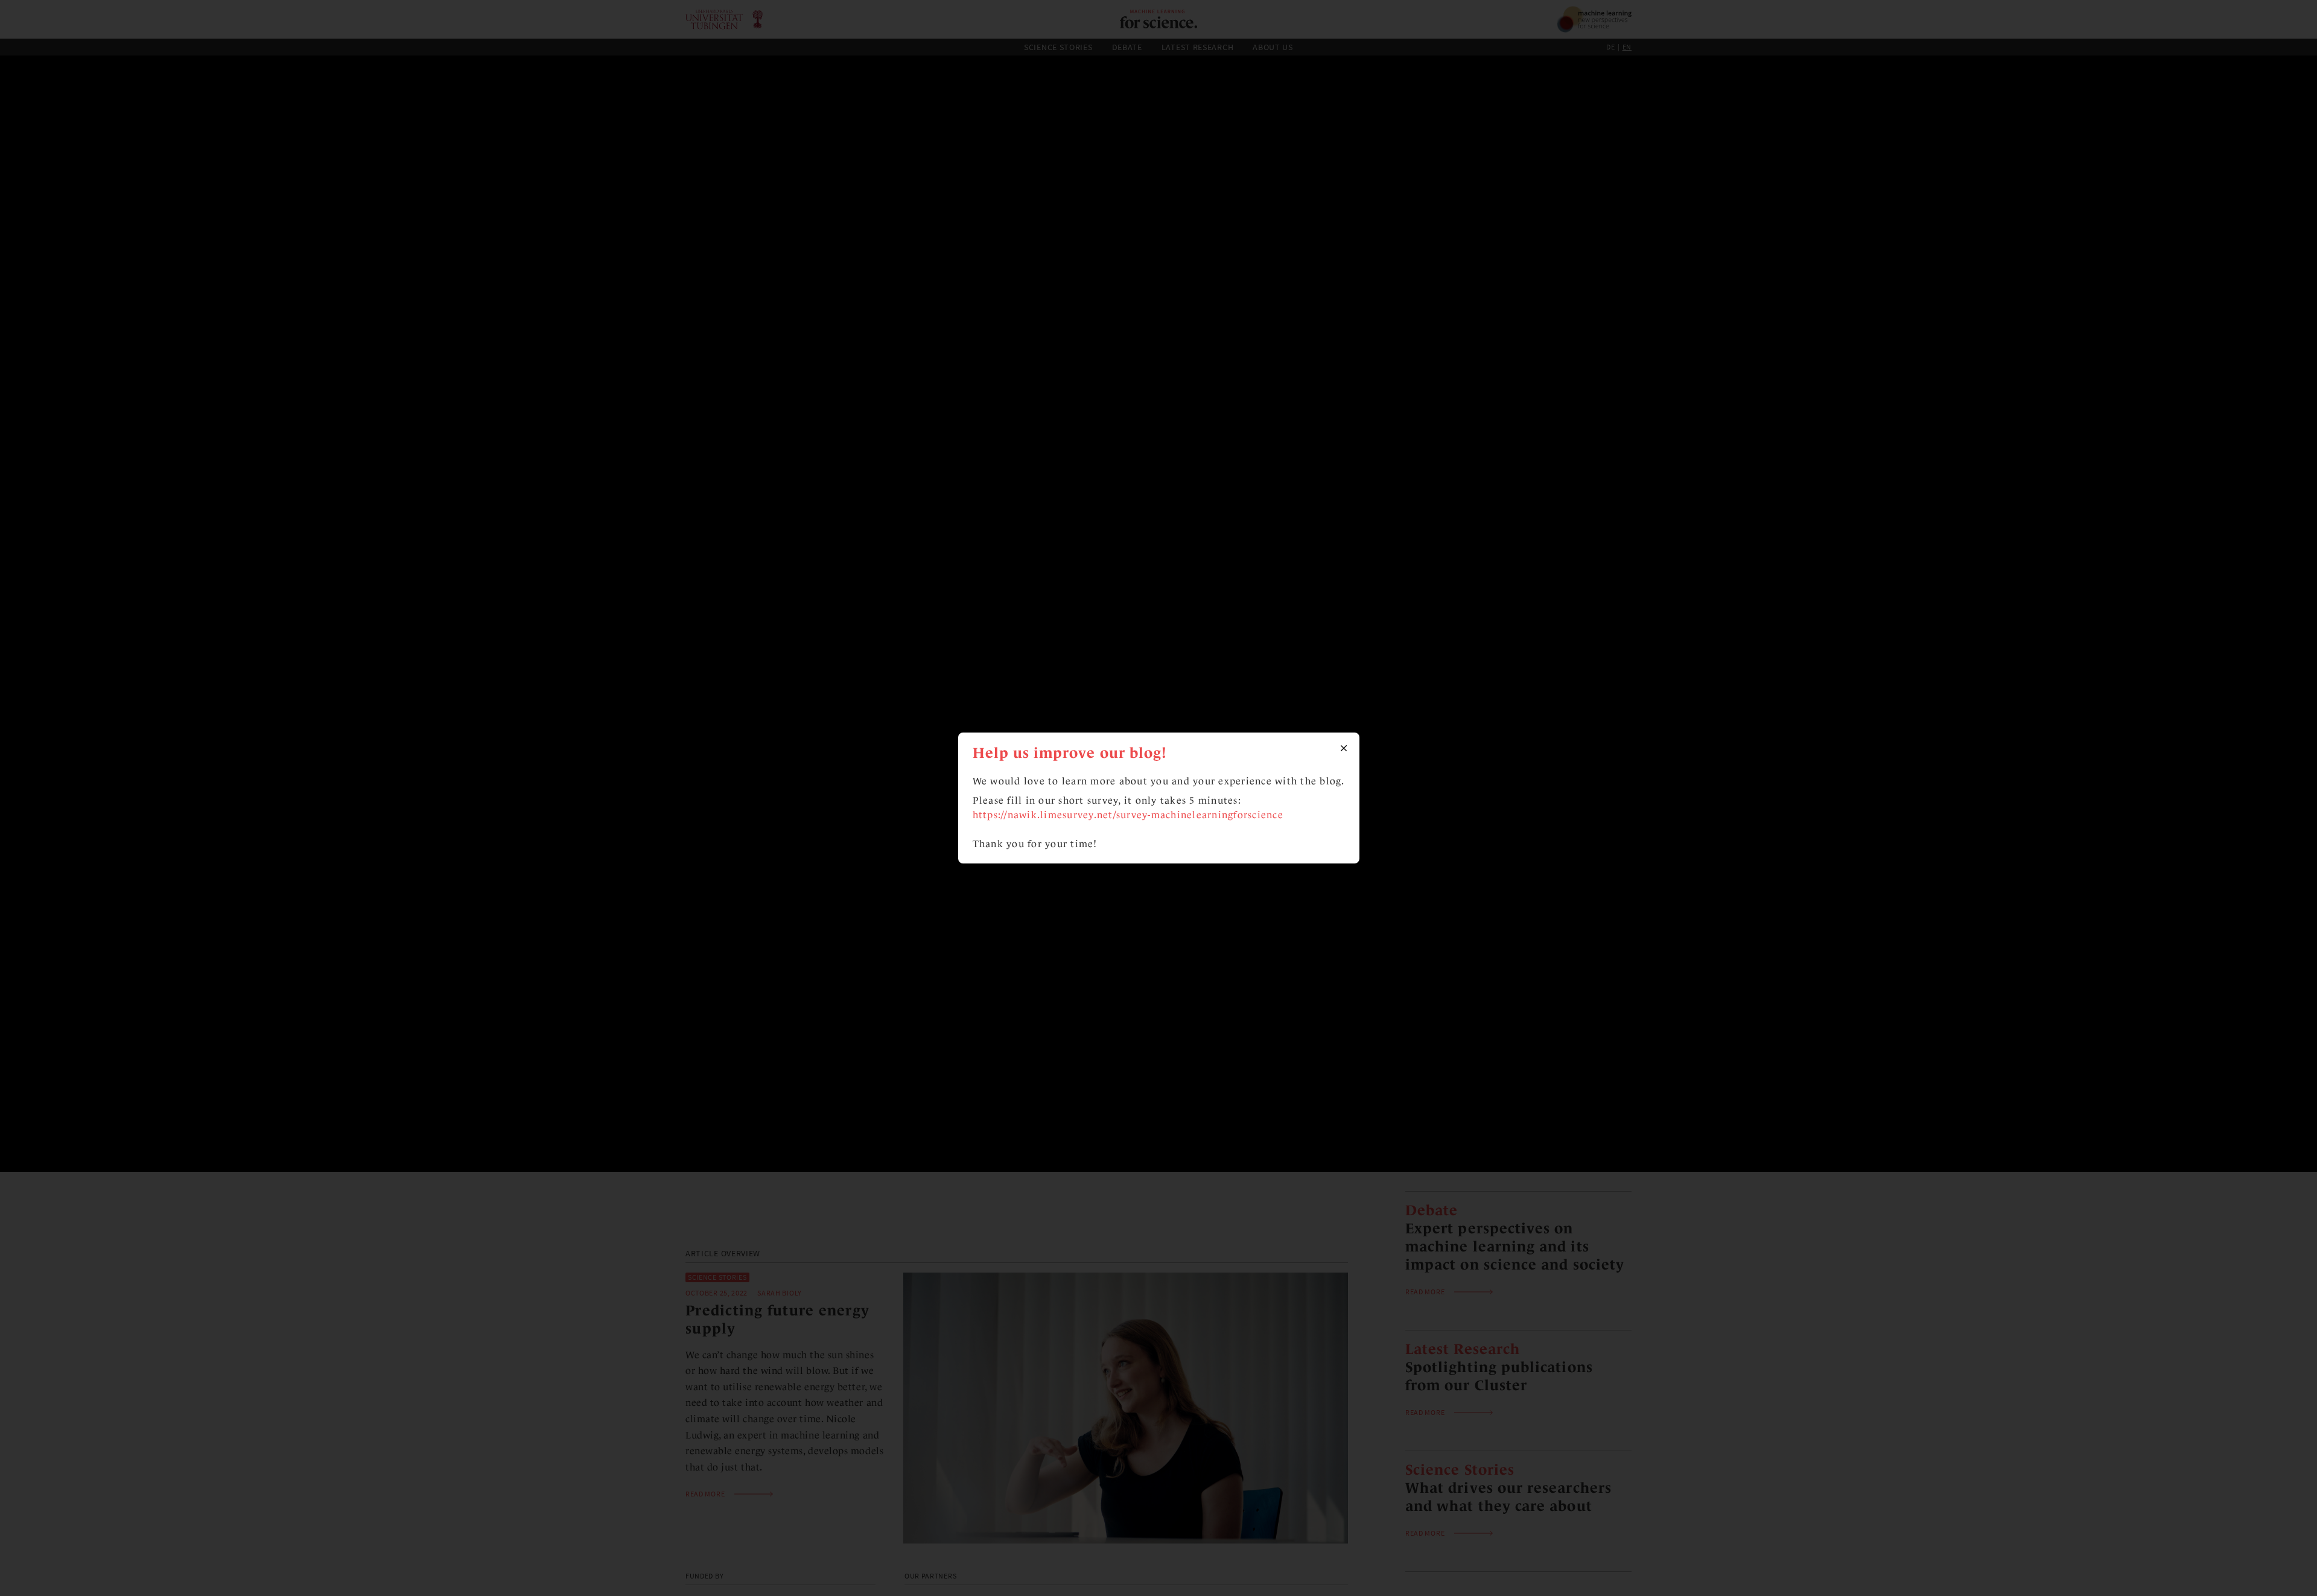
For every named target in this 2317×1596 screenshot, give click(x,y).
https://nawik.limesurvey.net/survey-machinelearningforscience (1128, 815)
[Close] (1344, 748)
